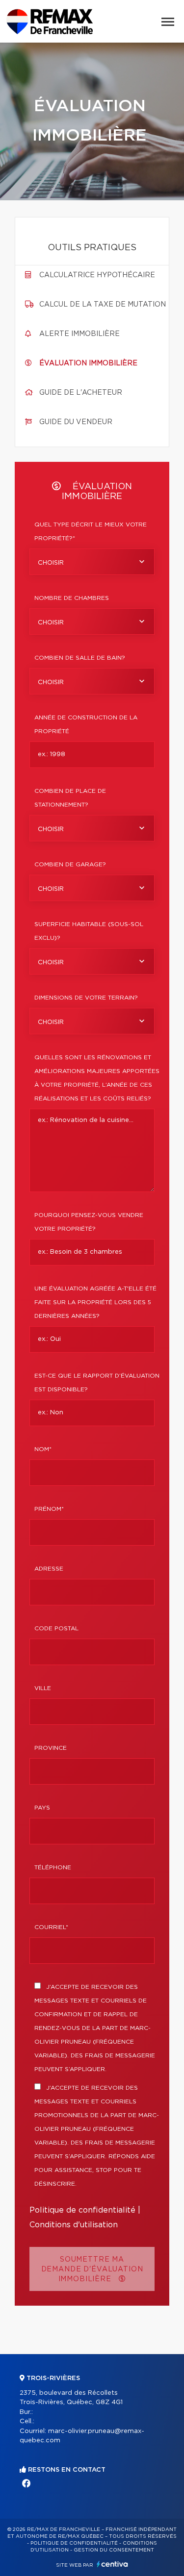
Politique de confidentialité (82, 2210)
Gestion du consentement (114, 2550)
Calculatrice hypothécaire (97, 275)
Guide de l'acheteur (81, 393)
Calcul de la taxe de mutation (103, 305)
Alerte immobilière (79, 334)
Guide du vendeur (76, 422)
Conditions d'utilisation (74, 2225)
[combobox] (92, 562)
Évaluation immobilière (88, 363)
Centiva (112, 2564)
